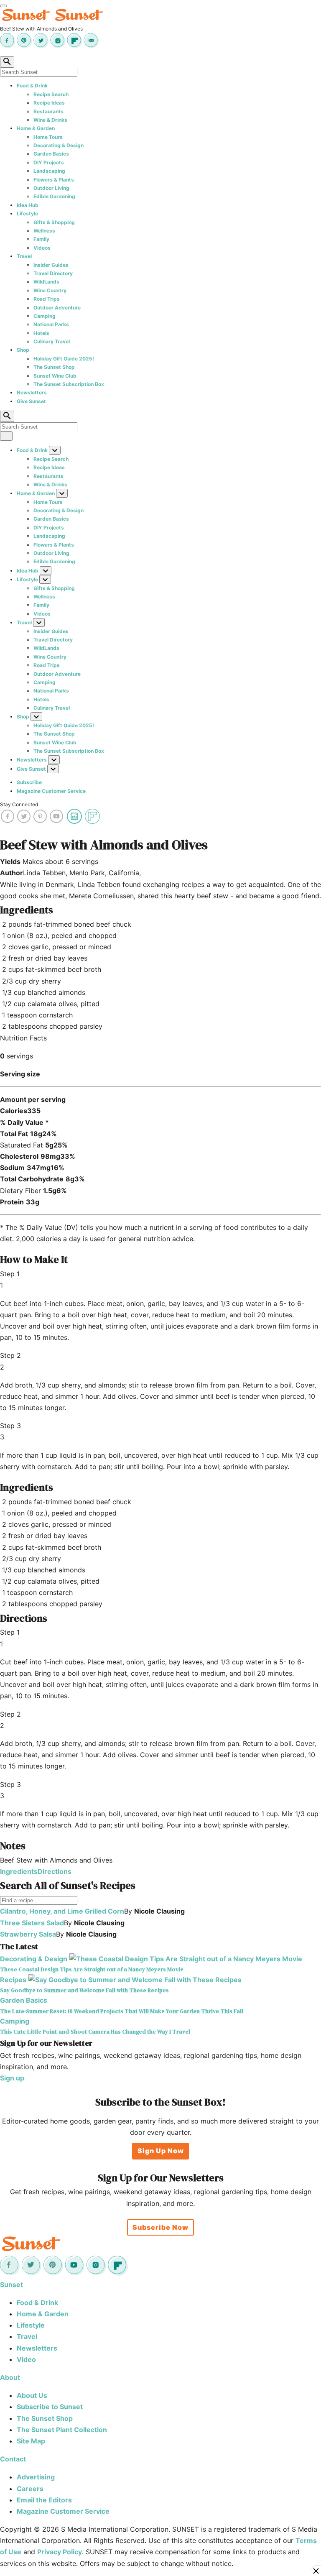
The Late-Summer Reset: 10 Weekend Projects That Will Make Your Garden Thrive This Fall (122, 2011)
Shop (23, 350)
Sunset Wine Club (55, 376)
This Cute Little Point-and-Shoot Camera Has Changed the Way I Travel (95, 2032)
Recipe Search (51, 94)
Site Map (31, 2441)
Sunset (11, 2285)
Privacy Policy (60, 2552)
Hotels (41, 333)
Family (41, 239)
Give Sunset (31, 401)
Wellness (44, 231)
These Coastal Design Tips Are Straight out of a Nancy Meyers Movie (92, 1969)
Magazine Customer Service (51, 791)
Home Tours (48, 137)
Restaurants (48, 111)
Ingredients (19, 1871)
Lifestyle (27, 213)
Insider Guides (51, 265)
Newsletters (32, 392)
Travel (24, 256)
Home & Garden (36, 128)
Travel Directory (53, 273)
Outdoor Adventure (57, 308)
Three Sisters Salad (32, 1923)
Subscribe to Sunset (50, 2407)
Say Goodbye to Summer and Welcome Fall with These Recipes (84, 1990)
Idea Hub (28, 205)
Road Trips (47, 299)
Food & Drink (32, 86)
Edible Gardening (54, 196)
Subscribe (29, 782)
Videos (42, 248)
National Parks (51, 324)
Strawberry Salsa (28, 1934)
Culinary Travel (52, 341)
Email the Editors (44, 2500)
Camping (45, 316)
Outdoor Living (51, 188)
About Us (32, 2395)
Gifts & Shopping (54, 222)
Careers (30, 2489)
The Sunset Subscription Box (69, 384)
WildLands (46, 282)
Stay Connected (19, 804)
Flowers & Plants (54, 180)
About (10, 2377)
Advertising (36, 2477)
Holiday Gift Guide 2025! (64, 359)
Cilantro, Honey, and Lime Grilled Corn (62, 1911)
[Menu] (3, 6)
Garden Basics (51, 154)
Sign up (12, 2078)
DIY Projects (49, 162)
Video (26, 2359)
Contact (13, 2459)
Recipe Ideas (49, 103)
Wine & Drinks (50, 120)
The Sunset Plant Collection (62, 2430)
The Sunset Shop (54, 367)
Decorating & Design (59, 145)
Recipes (13, 1980)
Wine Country (50, 290)
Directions (55, 1871)
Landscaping (49, 171)
